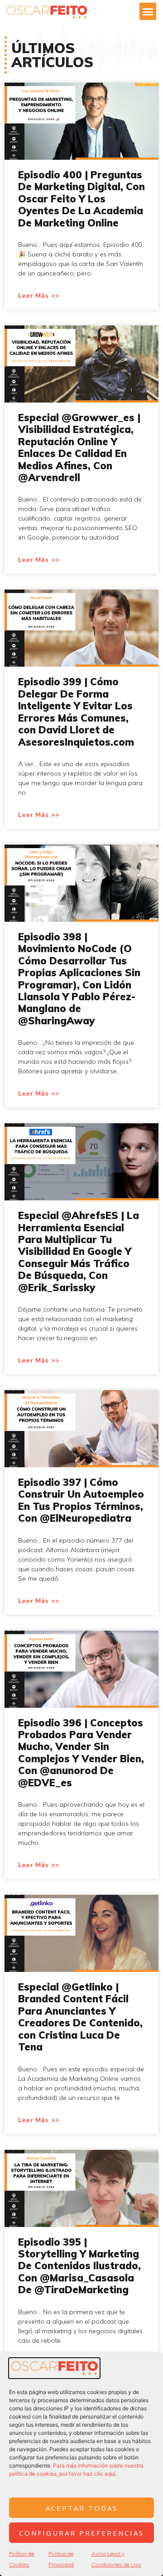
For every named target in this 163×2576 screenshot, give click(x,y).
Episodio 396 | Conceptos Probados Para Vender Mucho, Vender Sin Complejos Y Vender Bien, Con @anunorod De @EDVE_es (81, 1753)
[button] (148, 11)
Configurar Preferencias (81, 2533)
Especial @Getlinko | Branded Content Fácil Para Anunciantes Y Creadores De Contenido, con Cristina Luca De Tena (80, 2017)
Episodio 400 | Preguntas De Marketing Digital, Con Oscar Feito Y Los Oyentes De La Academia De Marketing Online (81, 199)
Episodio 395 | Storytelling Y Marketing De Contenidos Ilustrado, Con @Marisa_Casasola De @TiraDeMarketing (79, 2266)
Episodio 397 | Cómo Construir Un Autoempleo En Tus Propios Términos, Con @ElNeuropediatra (81, 1500)
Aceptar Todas (82, 2508)
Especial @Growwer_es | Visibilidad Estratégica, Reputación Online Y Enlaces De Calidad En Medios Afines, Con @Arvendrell (79, 447)
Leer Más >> (39, 296)
